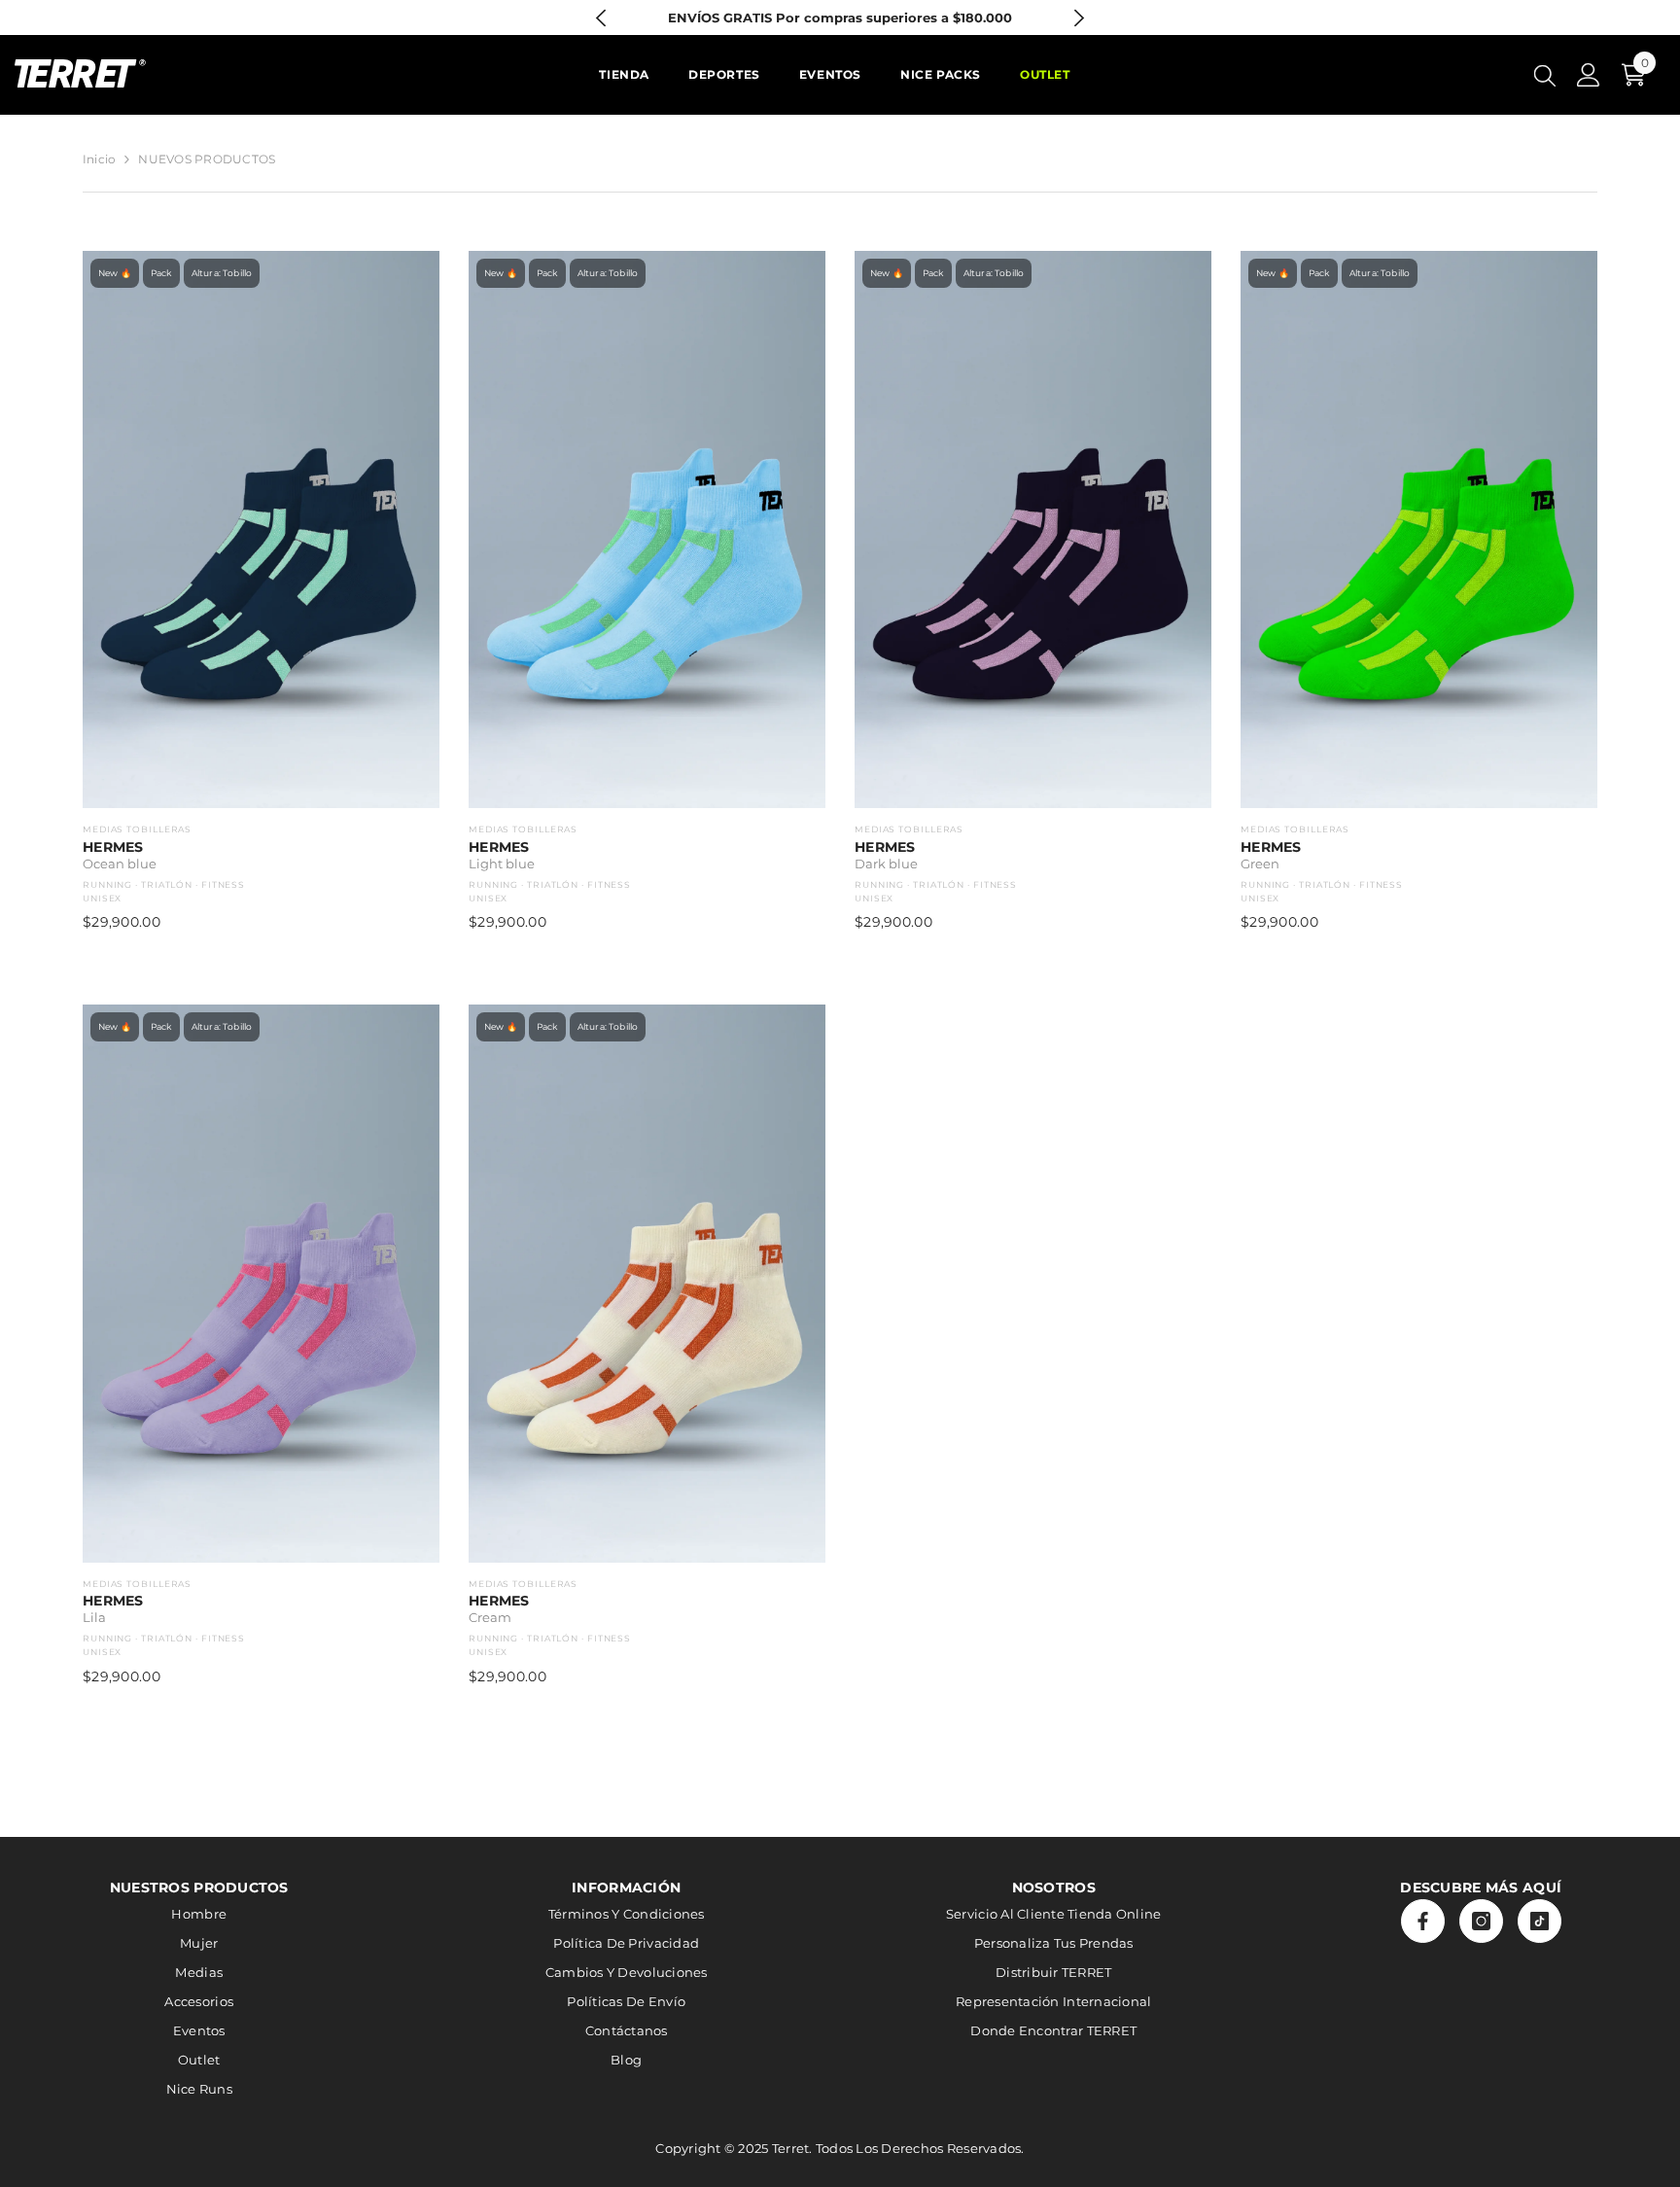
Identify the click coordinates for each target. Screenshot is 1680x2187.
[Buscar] (1545, 75)
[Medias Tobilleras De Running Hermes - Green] (1419, 529)
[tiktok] (1540, 1921)
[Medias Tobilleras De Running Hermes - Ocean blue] (261, 529)
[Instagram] (1481, 1921)
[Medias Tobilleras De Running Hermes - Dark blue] (1033, 529)
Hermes (113, 847)
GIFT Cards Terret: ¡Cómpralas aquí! (840, 18)
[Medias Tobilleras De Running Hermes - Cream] (647, 1283)
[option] (840, 18)
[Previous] (601, 18)
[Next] (1079, 18)
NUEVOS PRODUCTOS (207, 159)
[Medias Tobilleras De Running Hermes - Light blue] (647, 529)
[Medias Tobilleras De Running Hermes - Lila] (261, 1283)
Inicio (99, 159)
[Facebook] (1423, 1921)
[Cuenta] (1589, 75)
